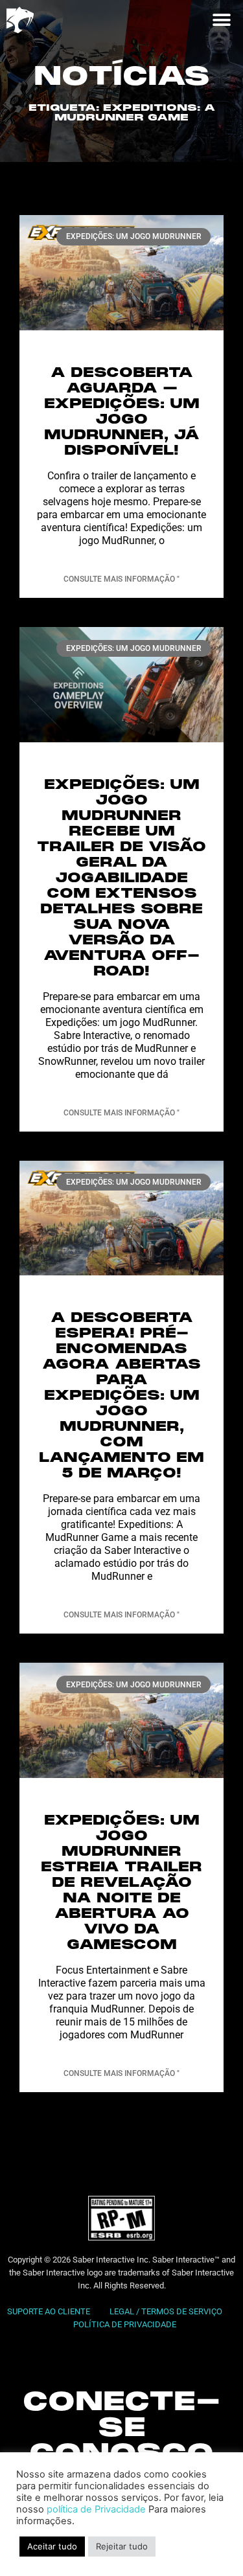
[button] (221, 20)
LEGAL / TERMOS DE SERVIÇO (167, 2311)
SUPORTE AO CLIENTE (49, 2311)
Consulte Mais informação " (121, 579)
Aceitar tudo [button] (52, 2546)
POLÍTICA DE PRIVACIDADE (125, 2324)
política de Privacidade (96, 2509)
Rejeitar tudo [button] (122, 2546)
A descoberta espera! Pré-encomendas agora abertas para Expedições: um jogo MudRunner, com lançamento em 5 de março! (121, 1396)
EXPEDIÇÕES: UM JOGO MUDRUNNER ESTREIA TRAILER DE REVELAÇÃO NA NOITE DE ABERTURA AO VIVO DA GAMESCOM (121, 1883)
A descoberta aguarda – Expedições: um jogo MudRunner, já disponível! (122, 412)
